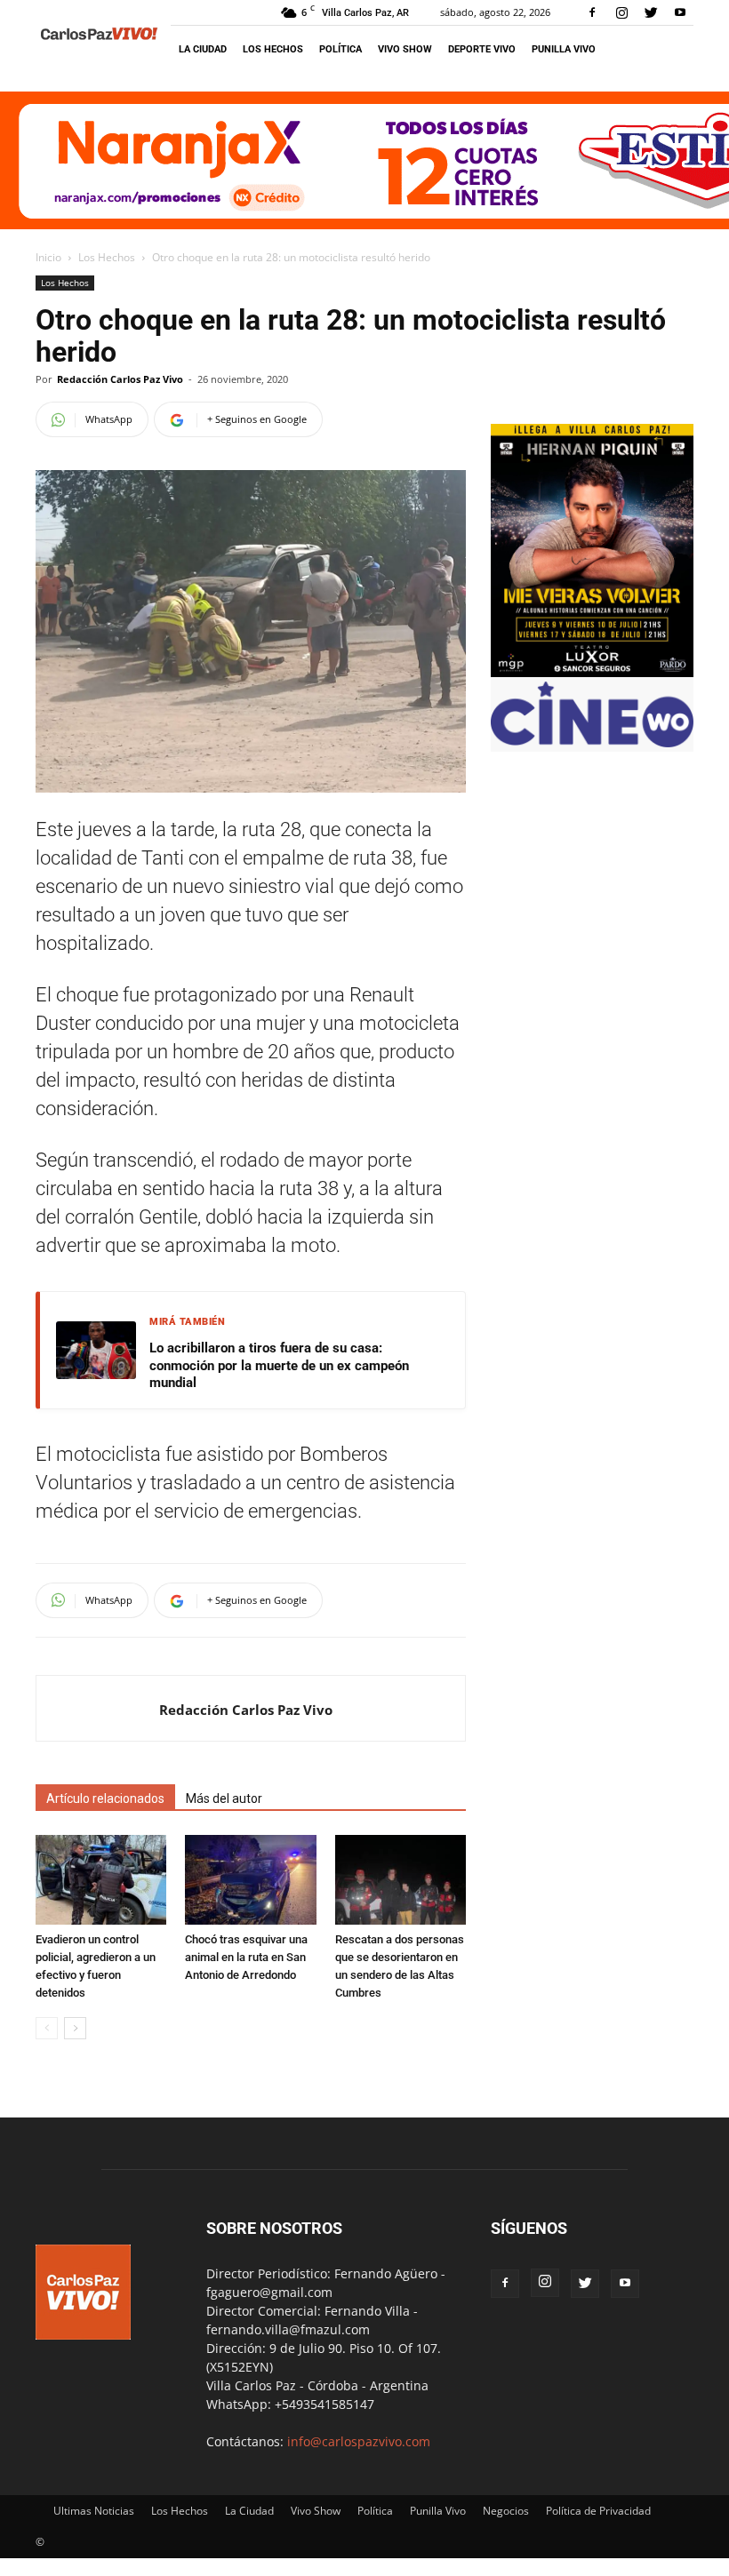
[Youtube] (680, 12)
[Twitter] (651, 12)
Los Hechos (273, 49)
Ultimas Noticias (94, 2511)
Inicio (48, 257)
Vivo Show (405, 49)
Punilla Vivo (564, 49)
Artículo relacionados (105, 1798)
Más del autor (224, 1798)
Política (340, 49)
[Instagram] (621, 12)
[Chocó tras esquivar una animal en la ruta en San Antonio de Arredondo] (250, 1880)
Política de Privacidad (598, 2511)
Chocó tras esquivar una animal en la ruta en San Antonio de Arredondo (246, 1957)
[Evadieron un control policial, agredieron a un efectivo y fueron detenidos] (101, 1880)
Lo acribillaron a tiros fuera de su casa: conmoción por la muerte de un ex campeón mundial (279, 1365)
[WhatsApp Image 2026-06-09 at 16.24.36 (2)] (592, 672)
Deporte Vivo (482, 49)
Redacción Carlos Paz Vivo (120, 379)
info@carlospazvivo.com (359, 2441)
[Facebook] (592, 12)
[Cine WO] (592, 742)
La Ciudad (203, 49)
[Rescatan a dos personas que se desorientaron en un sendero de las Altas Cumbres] (401, 1880)
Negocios (506, 2511)
